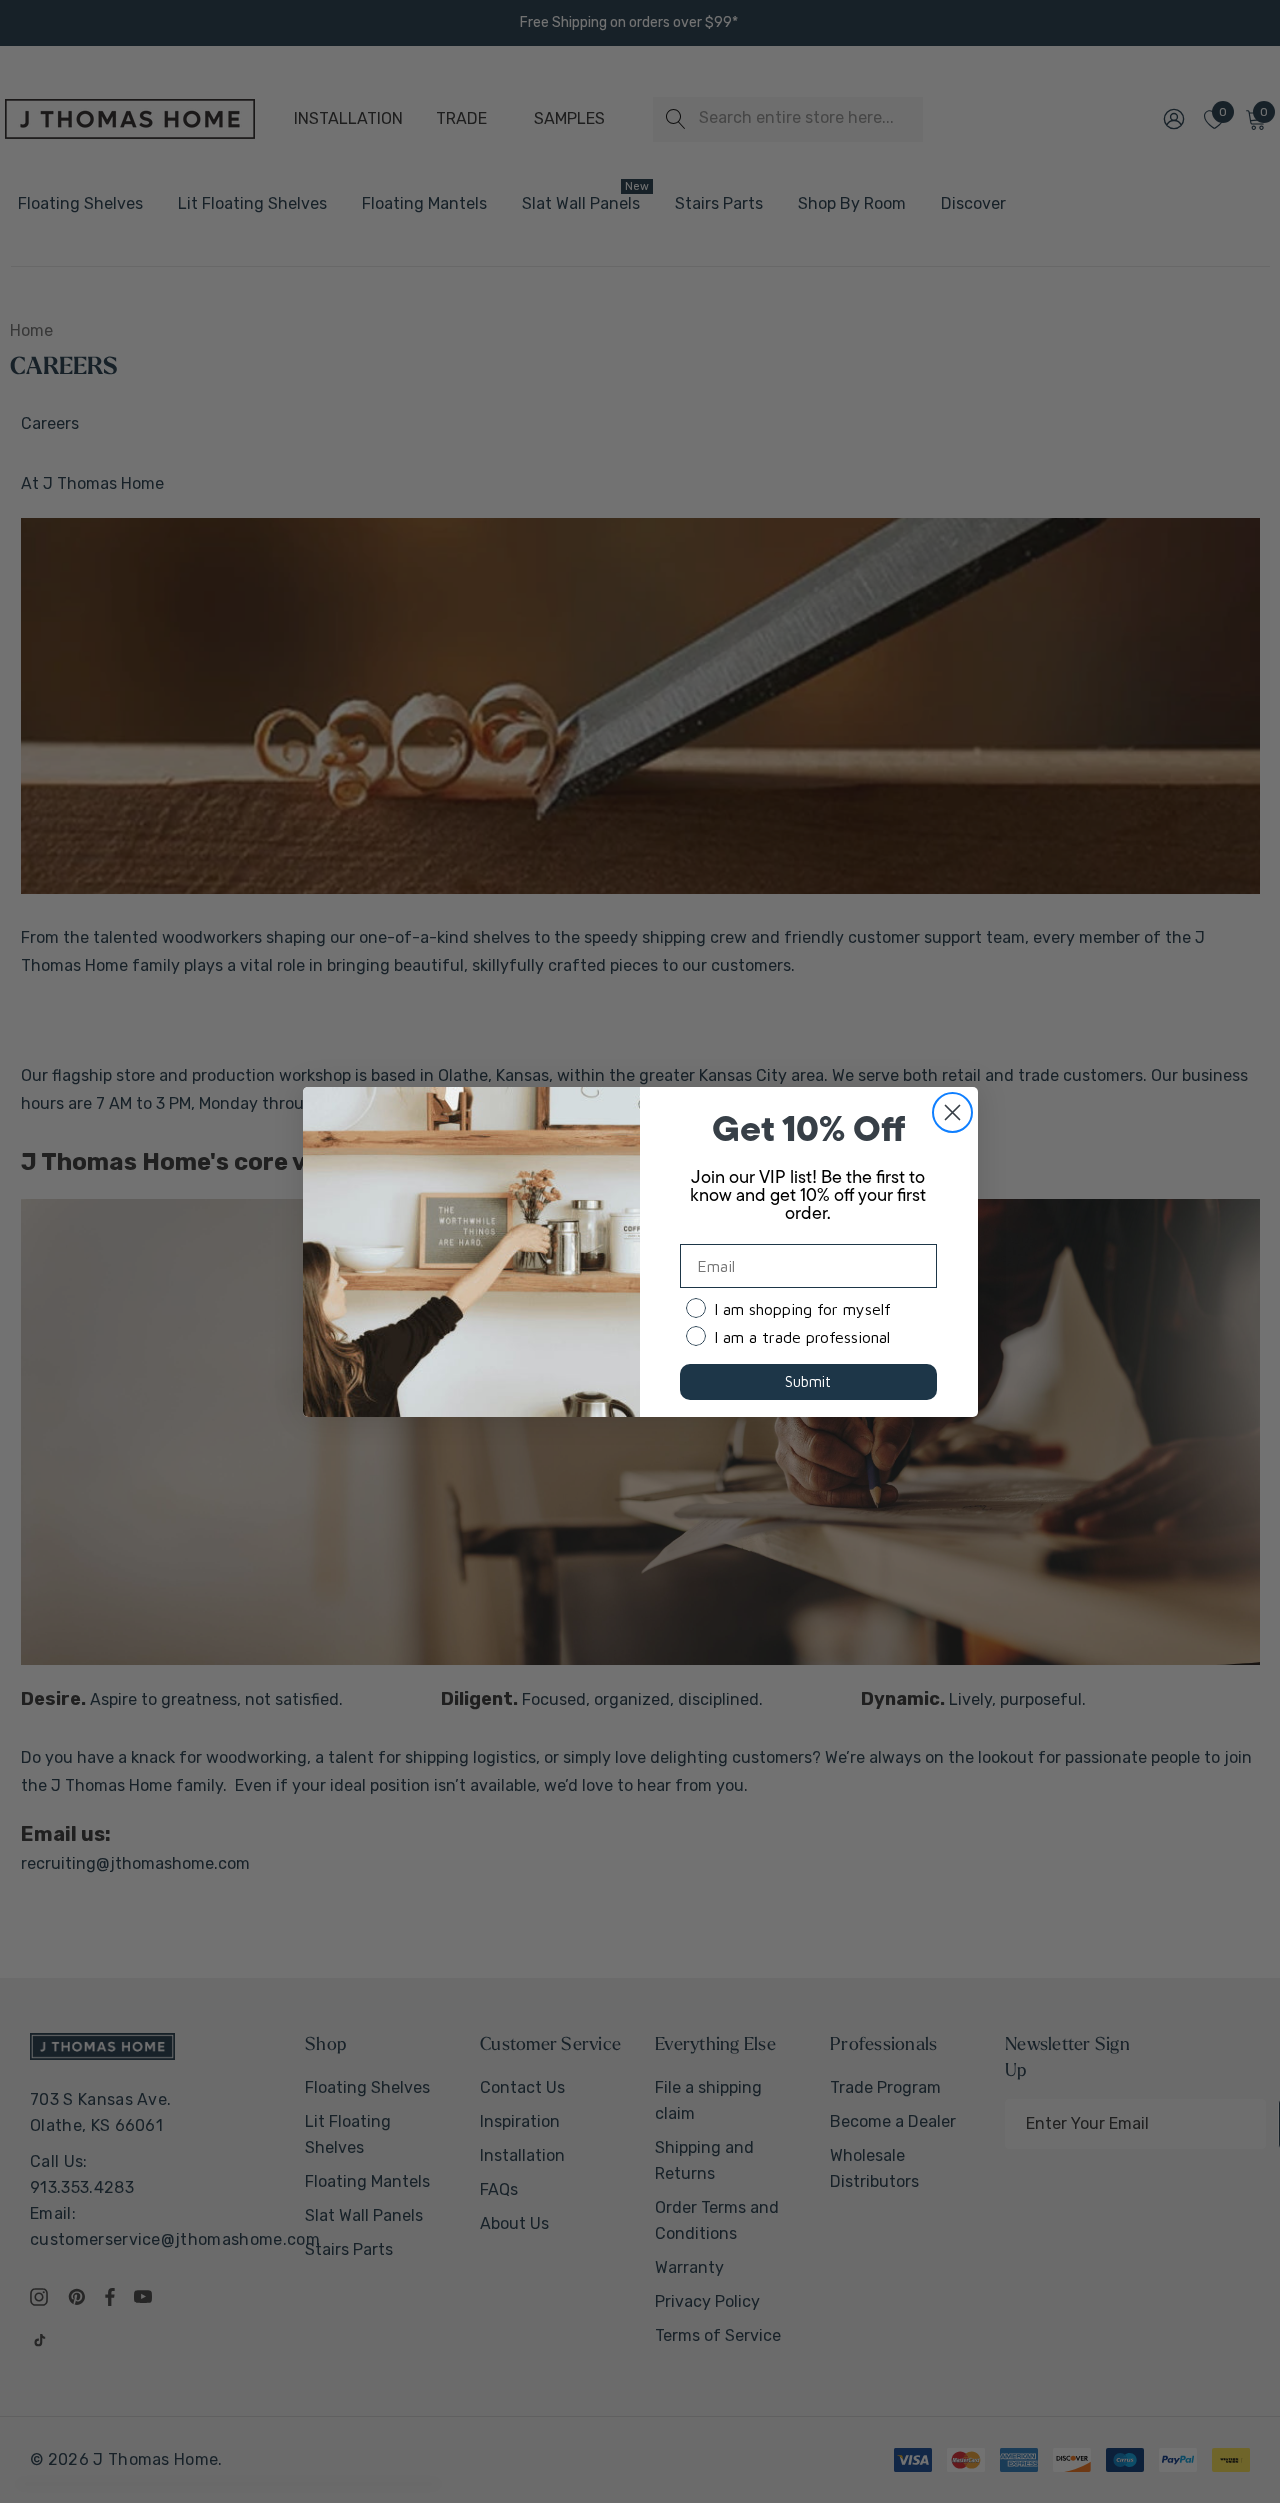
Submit (808, 1381)
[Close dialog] (952, 1112)
